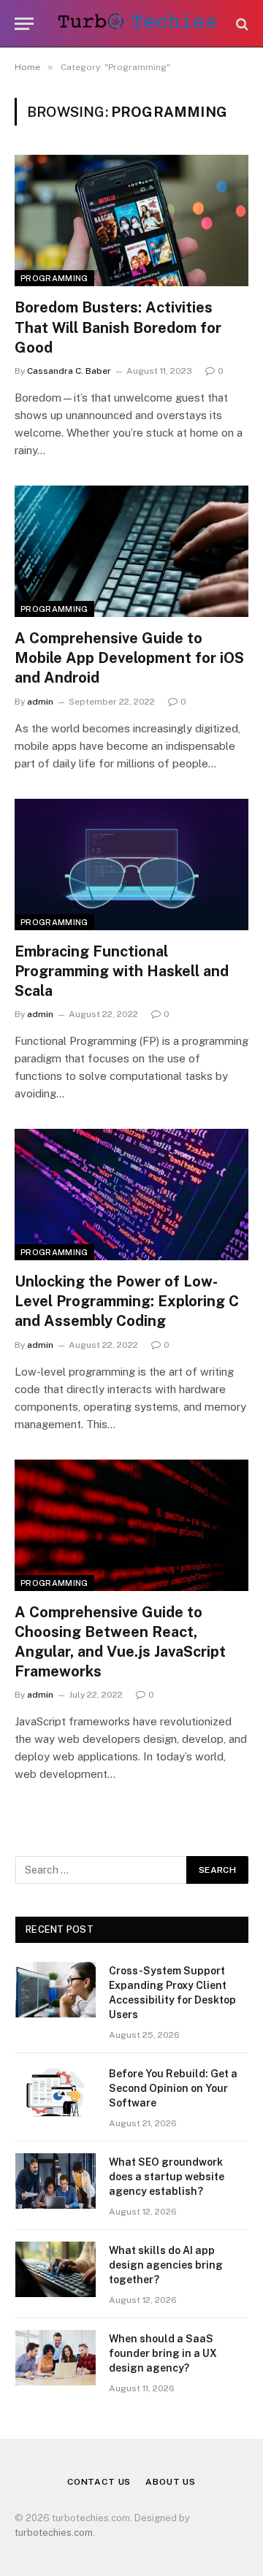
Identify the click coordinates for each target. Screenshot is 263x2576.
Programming (54, 278)
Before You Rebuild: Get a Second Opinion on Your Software (173, 2088)
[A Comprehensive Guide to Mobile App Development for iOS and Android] (131, 551)
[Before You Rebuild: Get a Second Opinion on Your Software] (56, 2093)
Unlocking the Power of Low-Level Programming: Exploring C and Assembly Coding (127, 1301)
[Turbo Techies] (139, 24)
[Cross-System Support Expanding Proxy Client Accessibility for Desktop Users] (56, 1990)
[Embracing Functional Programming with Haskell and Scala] (131, 865)
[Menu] (24, 24)
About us (171, 2482)
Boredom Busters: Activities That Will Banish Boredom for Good (118, 327)
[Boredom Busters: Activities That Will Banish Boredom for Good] (131, 221)
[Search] (241, 24)
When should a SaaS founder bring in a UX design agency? (163, 2353)
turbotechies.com (54, 2533)
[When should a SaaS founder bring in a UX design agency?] (56, 2358)
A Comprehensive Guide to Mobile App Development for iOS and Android (129, 658)
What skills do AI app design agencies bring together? (166, 2265)
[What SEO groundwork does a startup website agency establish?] (56, 2181)
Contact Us (99, 2482)
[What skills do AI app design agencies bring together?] (56, 2269)
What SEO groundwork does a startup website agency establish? (167, 2177)
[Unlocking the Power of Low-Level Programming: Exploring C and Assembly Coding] (131, 1195)
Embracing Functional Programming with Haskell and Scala (122, 971)
